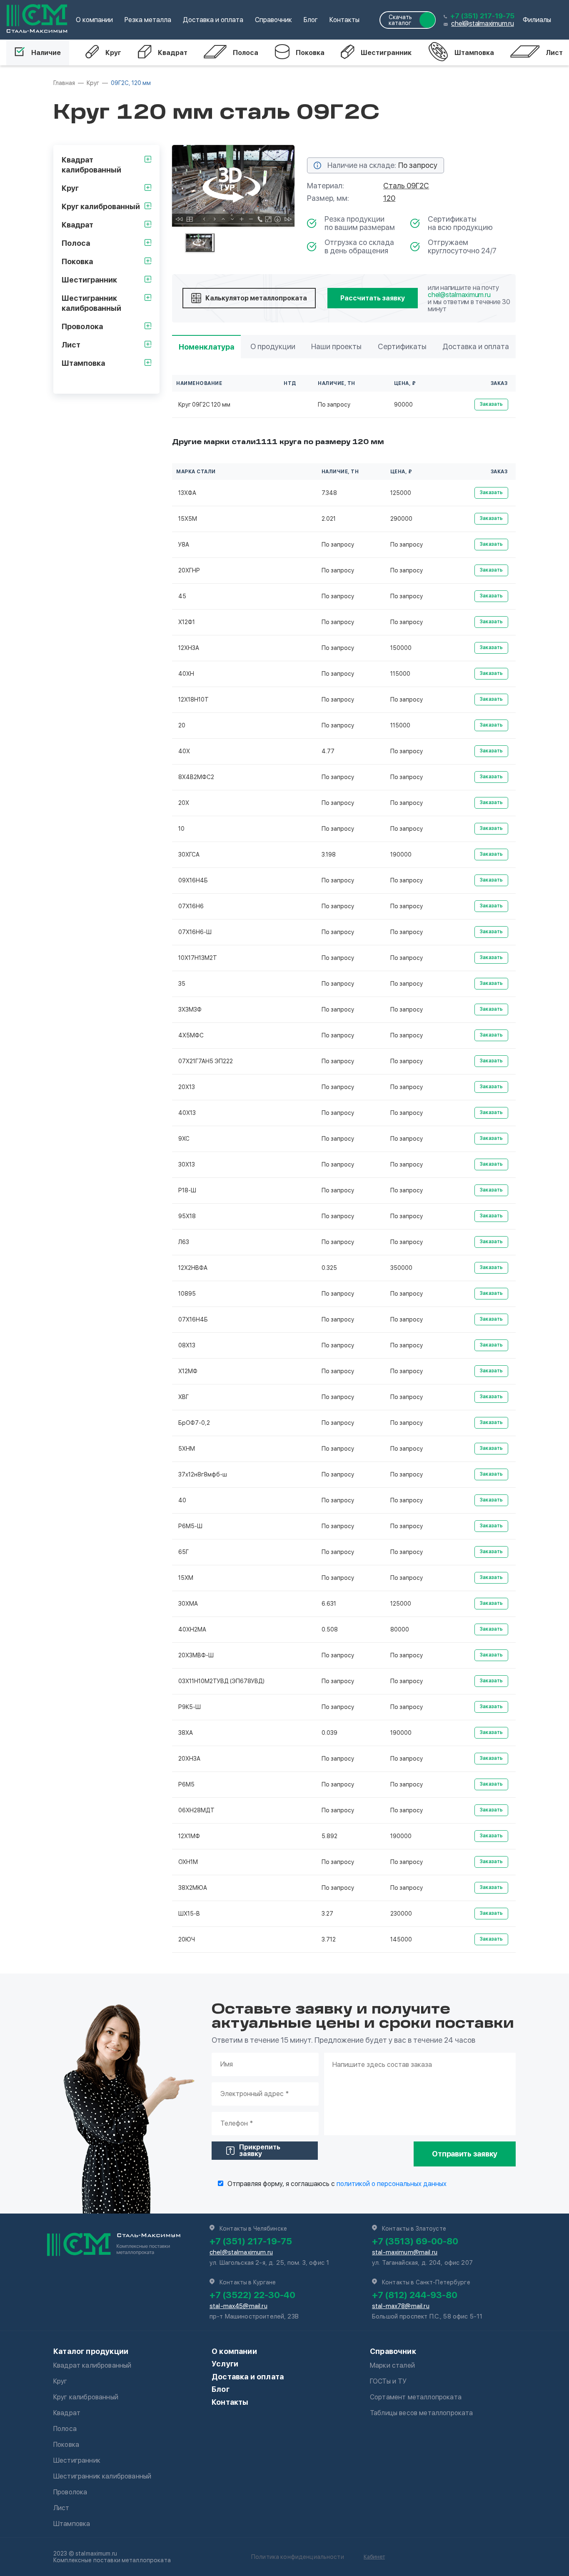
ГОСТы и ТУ (388, 2381)
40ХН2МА (192, 1629)
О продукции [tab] (273, 346)
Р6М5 (186, 1784)
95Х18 (187, 1216)
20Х (184, 803)
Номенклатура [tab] (206, 347)
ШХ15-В (189, 1914)
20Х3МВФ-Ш (196, 1655)
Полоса (246, 53)
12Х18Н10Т (193, 700)
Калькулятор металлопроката (256, 298)
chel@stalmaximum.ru (482, 24)
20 (182, 725)
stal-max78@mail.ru (401, 2306)
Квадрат (173, 53)
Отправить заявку (465, 2154)
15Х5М (188, 519)
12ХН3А (189, 648)
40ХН (186, 674)
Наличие (46, 53)
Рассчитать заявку (373, 298)
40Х (184, 751)
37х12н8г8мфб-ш (203, 1474)
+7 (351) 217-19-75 (482, 16)
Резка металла (148, 20)
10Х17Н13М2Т (198, 958)
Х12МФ (188, 1371)
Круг (113, 53)
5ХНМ (187, 1449)
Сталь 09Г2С (406, 186)
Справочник (273, 20)
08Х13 (187, 1345)
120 (389, 198)
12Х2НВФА (193, 1268)
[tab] (200, 243)
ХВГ (183, 1397)
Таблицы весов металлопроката (421, 2413)
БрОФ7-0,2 (194, 1423)
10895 (187, 1294)
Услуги (225, 2364)
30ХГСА (189, 855)
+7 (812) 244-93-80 (415, 2295)
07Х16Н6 (191, 906)
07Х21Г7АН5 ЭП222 (206, 1061)
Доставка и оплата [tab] (476, 346)
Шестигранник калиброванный (102, 2476)
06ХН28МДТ (196, 1810)
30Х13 (187, 1164)
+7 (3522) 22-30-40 (252, 2295)
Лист (554, 53)
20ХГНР (189, 570)
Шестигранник (386, 53)
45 (182, 596)
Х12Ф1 (187, 622)
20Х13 (187, 1087)
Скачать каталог (400, 20)
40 (182, 1500)
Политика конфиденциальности (298, 2557)
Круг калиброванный (86, 2397)
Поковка (310, 53)
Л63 (184, 1242)
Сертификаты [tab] (402, 346)
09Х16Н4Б (193, 880)
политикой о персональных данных (392, 2184)
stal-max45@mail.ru (238, 2306)
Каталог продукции (91, 2351)
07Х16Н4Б (193, 1319)
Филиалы (537, 20)
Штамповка (474, 53)
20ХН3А (189, 1759)
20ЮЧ (187, 1939)
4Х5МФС (191, 1035)
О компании (94, 20)
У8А (184, 545)
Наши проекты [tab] (336, 346)
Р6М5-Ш (190, 1526)
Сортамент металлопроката (416, 2397)
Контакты (344, 20)
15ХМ (186, 1578)
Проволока (70, 2492)
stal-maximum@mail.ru (405, 2252)
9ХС (184, 1139)
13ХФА (187, 493)
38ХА (186, 1733)
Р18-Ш (187, 1190)
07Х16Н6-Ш (195, 932)
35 (182, 984)
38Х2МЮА (193, 1888)
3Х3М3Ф (190, 1009)
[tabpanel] (233, 186)
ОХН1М (188, 1862)
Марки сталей (392, 2365)
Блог (311, 20)
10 (181, 829)
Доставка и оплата (213, 20)
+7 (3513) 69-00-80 (415, 2241)
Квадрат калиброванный (92, 2365)
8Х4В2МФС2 (196, 777)
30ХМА (188, 1604)
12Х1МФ (189, 1836)
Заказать (491, 404)
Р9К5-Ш (190, 1707)
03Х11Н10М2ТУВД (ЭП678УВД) (221, 1681)
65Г (183, 1552)
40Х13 (187, 1113)
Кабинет (374, 2557)
